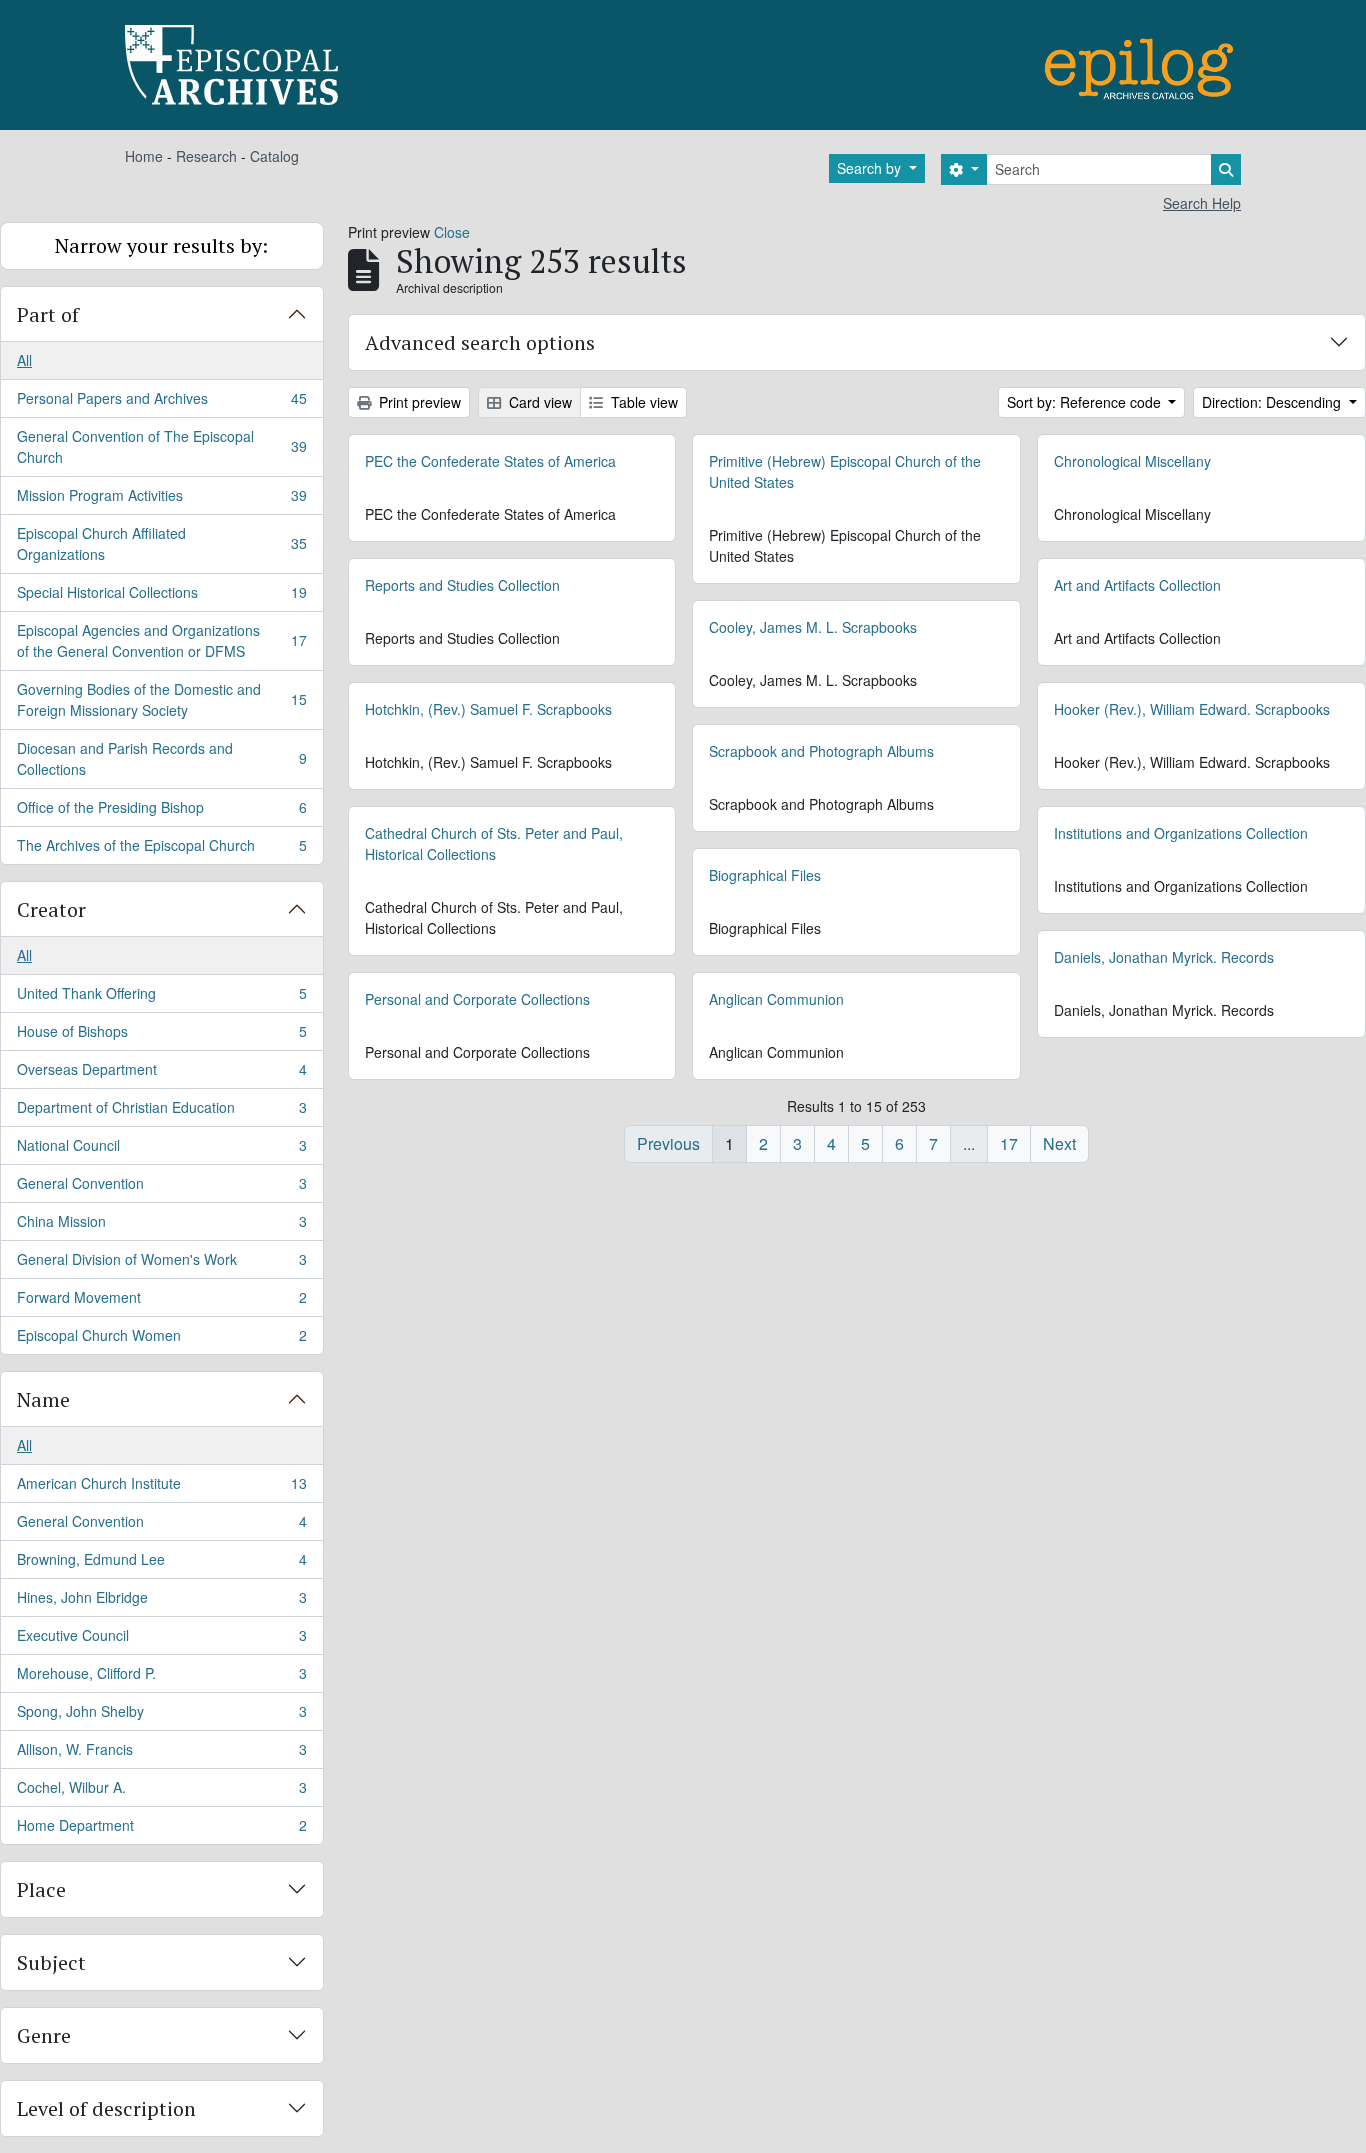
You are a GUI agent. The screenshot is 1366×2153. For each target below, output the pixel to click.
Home (144, 156)
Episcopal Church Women (161, 1339)
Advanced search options (480, 342)
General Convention (161, 1188)
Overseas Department (161, 1074)
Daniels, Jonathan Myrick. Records (1164, 957)
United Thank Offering (161, 998)
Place (41, 1889)
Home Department (161, 1829)
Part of (48, 314)
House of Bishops (161, 1036)
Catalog (274, 156)
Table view (642, 402)
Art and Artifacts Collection (1137, 585)
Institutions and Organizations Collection (1181, 833)
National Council (161, 1150)
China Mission (161, 1226)
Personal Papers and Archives (161, 403)
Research (206, 156)
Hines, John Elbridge (161, 1602)
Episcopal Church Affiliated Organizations (161, 543)
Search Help (1202, 203)
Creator (51, 909)
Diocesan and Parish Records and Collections (161, 758)
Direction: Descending (1273, 402)
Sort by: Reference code (1086, 402)
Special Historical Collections (161, 597)
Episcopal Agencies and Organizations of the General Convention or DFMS (161, 640)
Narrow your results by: (161, 245)
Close (452, 232)
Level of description (106, 2108)
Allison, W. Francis (161, 1754)
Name (43, 1399)
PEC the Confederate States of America (490, 461)
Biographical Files (765, 875)
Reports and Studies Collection (462, 585)
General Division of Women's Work (161, 1264)
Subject (51, 1962)
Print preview (418, 402)
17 (1009, 1143)
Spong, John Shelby (161, 1716)
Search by (871, 168)
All (24, 360)
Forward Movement (161, 1302)
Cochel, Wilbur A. (161, 1792)
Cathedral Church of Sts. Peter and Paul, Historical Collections (494, 843)
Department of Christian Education (161, 1112)
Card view (538, 402)
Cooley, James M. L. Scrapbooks (813, 627)
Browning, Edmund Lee (161, 1564)
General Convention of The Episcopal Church (161, 446)
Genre (44, 2035)
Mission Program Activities (161, 500)
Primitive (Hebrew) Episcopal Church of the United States (845, 471)
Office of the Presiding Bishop (161, 812)
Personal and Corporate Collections (477, 999)
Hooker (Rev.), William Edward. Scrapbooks (1192, 709)
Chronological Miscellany (1132, 461)
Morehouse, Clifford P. (161, 1678)
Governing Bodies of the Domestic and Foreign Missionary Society (161, 699)
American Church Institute (161, 1488)
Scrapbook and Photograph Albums (821, 751)
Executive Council (161, 1640)
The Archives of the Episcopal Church (161, 849)
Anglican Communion (776, 999)
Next (1059, 1143)
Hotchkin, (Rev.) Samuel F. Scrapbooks (488, 709)
